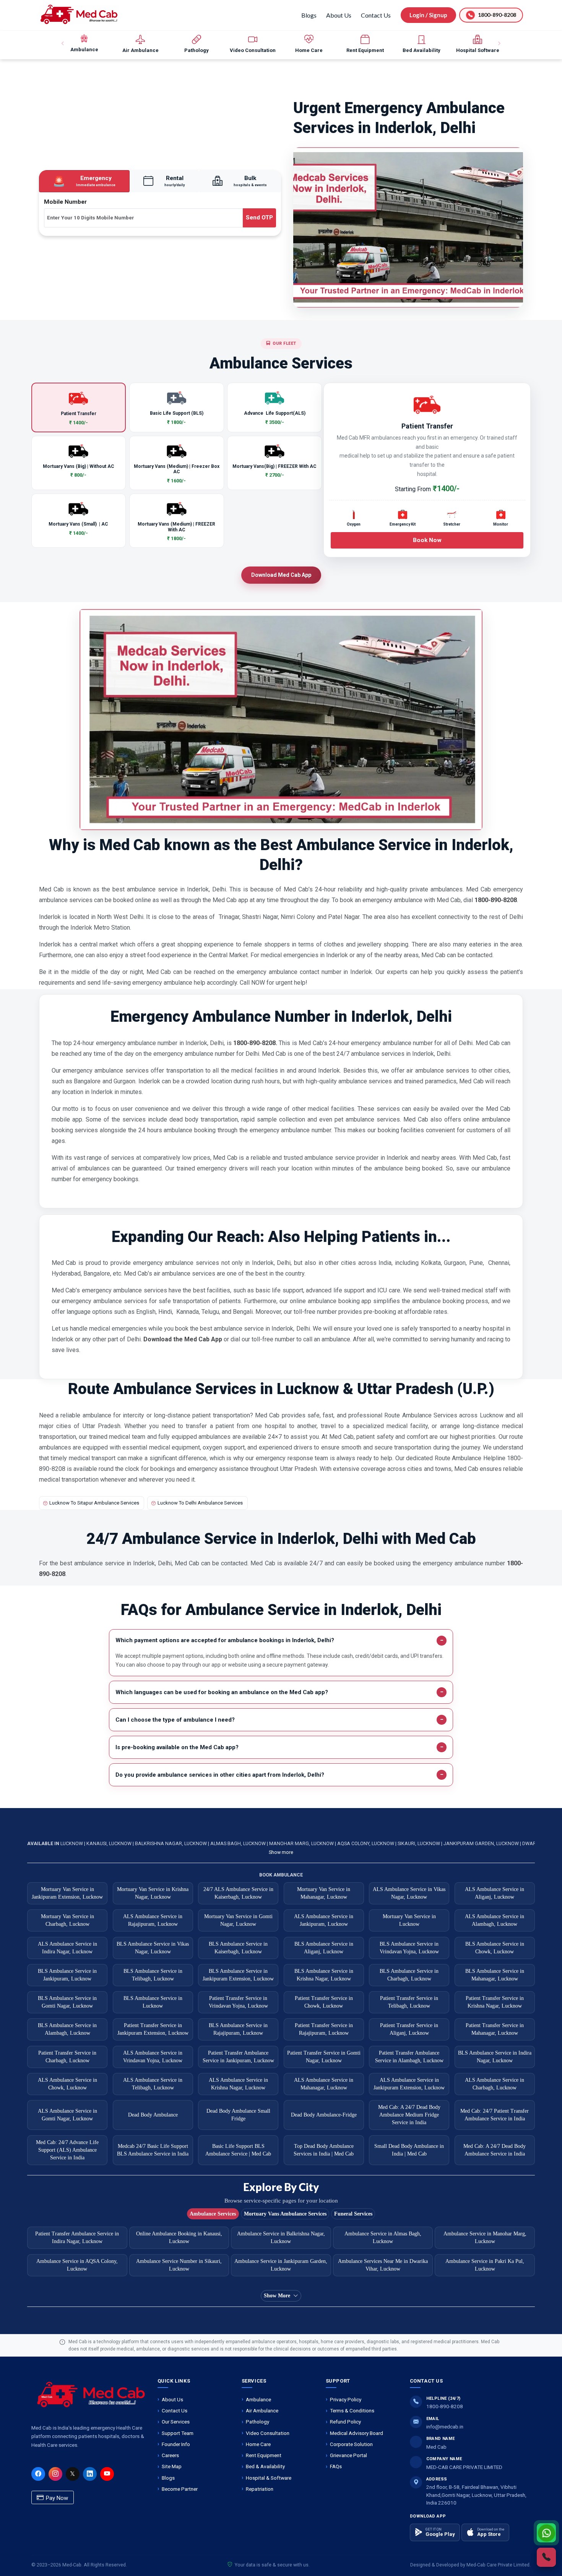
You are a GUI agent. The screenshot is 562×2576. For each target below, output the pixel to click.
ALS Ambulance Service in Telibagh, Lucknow (153, 2084)
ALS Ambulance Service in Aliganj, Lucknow (495, 1893)
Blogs (309, 15)
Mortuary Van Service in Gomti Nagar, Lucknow (238, 1920)
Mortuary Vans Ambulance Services (285, 2214)
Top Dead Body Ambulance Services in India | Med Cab (324, 2150)
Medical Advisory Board (357, 2433)
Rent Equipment (264, 2455)
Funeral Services (353, 2214)
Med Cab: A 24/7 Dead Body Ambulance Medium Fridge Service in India (409, 2115)
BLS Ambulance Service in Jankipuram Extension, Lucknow (238, 1975)
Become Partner (180, 2489)
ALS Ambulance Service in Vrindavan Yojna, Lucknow (153, 2057)
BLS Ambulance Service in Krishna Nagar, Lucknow (324, 1975)
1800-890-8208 (445, 2406)
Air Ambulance (262, 2410)
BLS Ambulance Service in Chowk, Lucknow (495, 1948)
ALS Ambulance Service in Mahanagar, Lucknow (324, 2084)
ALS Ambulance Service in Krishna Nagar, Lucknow (238, 2084)
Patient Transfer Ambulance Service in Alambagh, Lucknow (409, 2057)
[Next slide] (499, 44)
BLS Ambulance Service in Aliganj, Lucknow (324, 1948)
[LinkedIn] (90, 2474)
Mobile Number (65, 202)
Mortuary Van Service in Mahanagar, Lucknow (324, 1893)
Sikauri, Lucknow (419, 1843)
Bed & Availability (265, 2466)
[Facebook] (38, 2474)
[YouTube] (107, 2474)
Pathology (257, 2422)
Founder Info (176, 2444)
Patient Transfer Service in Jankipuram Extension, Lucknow (153, 2029)
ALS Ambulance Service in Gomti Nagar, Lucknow (67, 2115)
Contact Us (376, 15)
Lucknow (72, 1843)
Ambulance (258, 2399)
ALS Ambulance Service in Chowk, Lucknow (67, 2084)
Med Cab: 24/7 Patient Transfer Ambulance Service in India (495, 2115)
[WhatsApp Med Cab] (546, 2533)
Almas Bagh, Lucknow (239, 1843)
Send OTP (259, 218)
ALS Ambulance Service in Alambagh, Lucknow (495, 1920)
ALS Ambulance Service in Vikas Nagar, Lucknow (409, 1893)
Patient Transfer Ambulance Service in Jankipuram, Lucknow (238, 2057)
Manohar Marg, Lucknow (302, 1843)
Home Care (258, 2444)
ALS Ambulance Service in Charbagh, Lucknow (495, 2084)
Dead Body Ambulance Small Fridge (238, 2115)
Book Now (427, 540)
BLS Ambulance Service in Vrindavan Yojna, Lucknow (409, 1948)
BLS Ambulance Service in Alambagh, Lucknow (67, 2029)
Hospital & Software (269, 2478)
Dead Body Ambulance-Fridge (324, 2115)
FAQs (336, 2466)
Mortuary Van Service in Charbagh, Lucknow (67, 1920)
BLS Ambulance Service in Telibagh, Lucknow (153, 1975)
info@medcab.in (445, 2427)
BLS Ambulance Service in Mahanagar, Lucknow (495, 1975)
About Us (339, 15)
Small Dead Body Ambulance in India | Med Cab (409, 2150)
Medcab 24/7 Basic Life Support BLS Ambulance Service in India (153, 2150)
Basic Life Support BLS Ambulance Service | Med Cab (238, 2150)
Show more (281, 1852)
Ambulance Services (213, 2214)
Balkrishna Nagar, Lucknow (171, 1843)
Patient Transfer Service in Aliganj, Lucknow (409, 2029)
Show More (277, 2296)
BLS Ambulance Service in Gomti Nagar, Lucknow (67, 2002)
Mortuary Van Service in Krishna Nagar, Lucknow (153, 1893)
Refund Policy (345, 2422)
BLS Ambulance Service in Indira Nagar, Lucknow (495, 2057)
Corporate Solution (351, 2444)
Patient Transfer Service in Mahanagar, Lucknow (495, 2029)
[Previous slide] (63, 44)
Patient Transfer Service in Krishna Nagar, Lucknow (495, 2002)
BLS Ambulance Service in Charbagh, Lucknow (409, 1975)
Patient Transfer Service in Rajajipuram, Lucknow (324, 2029)
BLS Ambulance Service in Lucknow (153, 2002)
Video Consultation (268, 2433)
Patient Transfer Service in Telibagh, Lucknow (409, 2002)
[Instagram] (55, 2474)
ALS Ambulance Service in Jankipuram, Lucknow (324, 1920)
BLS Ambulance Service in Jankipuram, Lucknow (67, 1975)
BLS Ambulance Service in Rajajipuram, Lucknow (238, 2029)
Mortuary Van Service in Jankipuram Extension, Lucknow (67, 1893)
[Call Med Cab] (546, 2557)
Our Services (176, 2422)
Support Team (178, 2433)
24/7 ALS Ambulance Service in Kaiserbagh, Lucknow (238, 1893)
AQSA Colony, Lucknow (366, 1843)
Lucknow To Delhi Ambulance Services (200, 1503)
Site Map (172, 2466)
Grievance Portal (348, 2455)
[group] (84, 44)
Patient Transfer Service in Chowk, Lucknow (324, 2002)
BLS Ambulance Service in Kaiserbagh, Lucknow (238, 1948)
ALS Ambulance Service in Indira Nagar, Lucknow (67, 1948)
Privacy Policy (346, 2399)
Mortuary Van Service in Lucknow (409, 1920)
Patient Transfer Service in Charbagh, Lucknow (67, 2057)
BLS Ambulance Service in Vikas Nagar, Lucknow (153, 1948)
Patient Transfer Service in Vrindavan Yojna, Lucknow (238, 2002)
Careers (170, 2455)
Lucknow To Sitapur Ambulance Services (94, 1503)
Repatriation (260, 2489)
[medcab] (79, 14)
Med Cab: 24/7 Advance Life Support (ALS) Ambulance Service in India (67, 2150)
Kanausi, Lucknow (110, 1843)
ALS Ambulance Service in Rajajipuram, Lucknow (153, 1920)
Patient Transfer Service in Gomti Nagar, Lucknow (324, 2057)
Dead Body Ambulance (153, 2115)
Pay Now (56, 2498)
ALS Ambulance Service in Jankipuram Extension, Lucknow (409, 2084)
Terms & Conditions (352, 2410)
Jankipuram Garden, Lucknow (482, 1843)
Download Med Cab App (281, 575)
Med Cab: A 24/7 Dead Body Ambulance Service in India (495, 2150)
